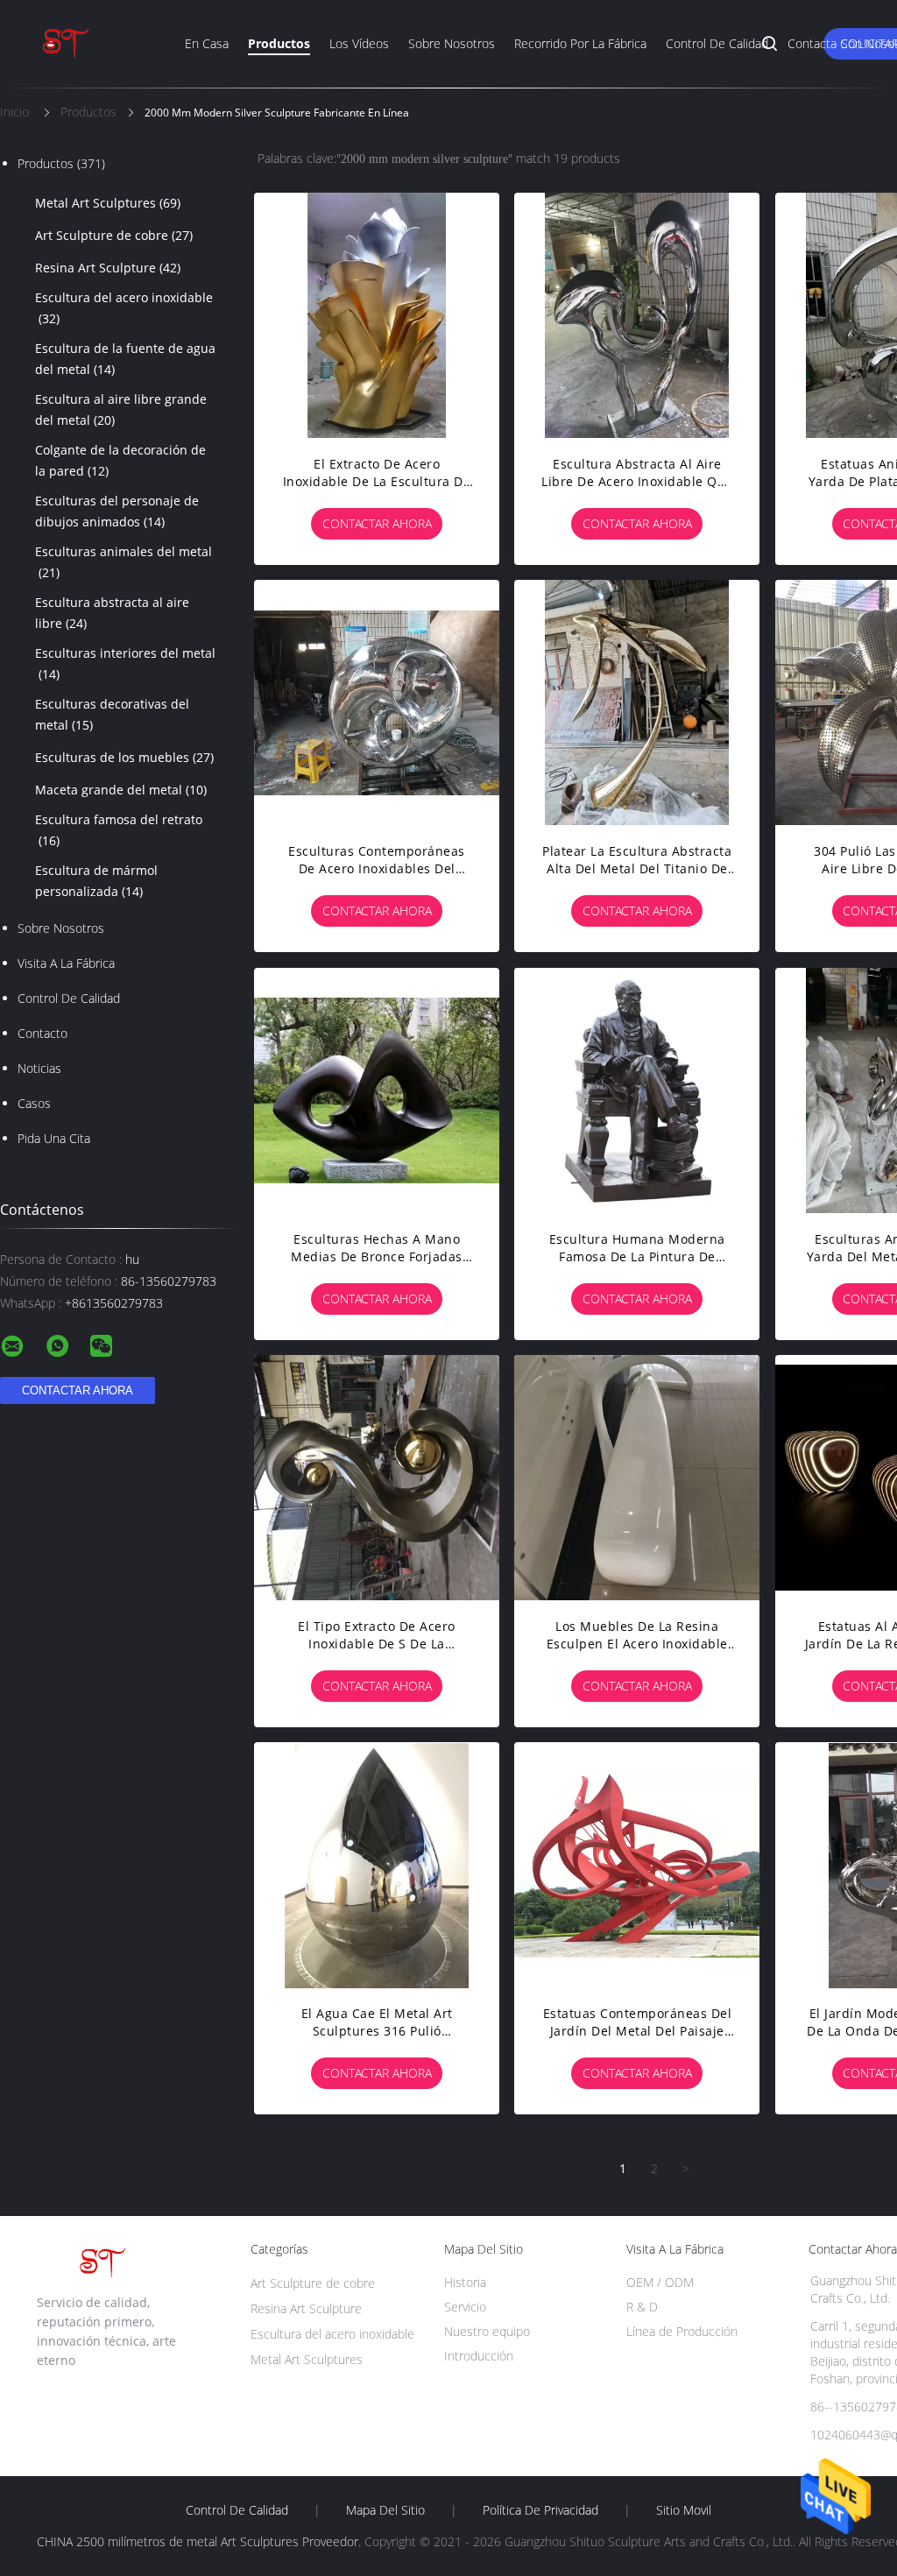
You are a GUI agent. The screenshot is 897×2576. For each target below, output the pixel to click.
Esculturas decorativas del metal (112, 714)
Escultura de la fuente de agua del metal (125, 359)
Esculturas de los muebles (124, 757)
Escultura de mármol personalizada (96, 881)
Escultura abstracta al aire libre (112, 613)
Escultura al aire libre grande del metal (121, 409)
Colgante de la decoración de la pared (120, 460)
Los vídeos (359, 43)
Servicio (465, 2307)
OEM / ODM (660, 2282)
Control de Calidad (69, 998)
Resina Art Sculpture (108, 268)
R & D (642, 2307)
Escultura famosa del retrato (119, 830)
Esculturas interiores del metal (125, 663)
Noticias (39, 1068)
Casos (34, 1103)
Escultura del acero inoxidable (124, 308)
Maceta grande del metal (121, 790)
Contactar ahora (377, 523)
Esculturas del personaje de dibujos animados (117, 511)
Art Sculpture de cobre (114, 235)
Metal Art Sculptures (108, 203)
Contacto (42, 1033)
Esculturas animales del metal (124, 562)
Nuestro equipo (487, 2331)
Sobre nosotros (452, 43)
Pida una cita (54, 1138)
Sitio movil (684, 2510)
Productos (279, 43)
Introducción (479, 2356)
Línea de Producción (682, 2331)
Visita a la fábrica (66, 963)
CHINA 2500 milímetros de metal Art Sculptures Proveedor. (201, 2541)
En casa (207, 43)
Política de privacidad (540, 2510)
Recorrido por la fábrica (580, 43)
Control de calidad (717, 43)
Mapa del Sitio (385, 2510)
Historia (465, 2282)
